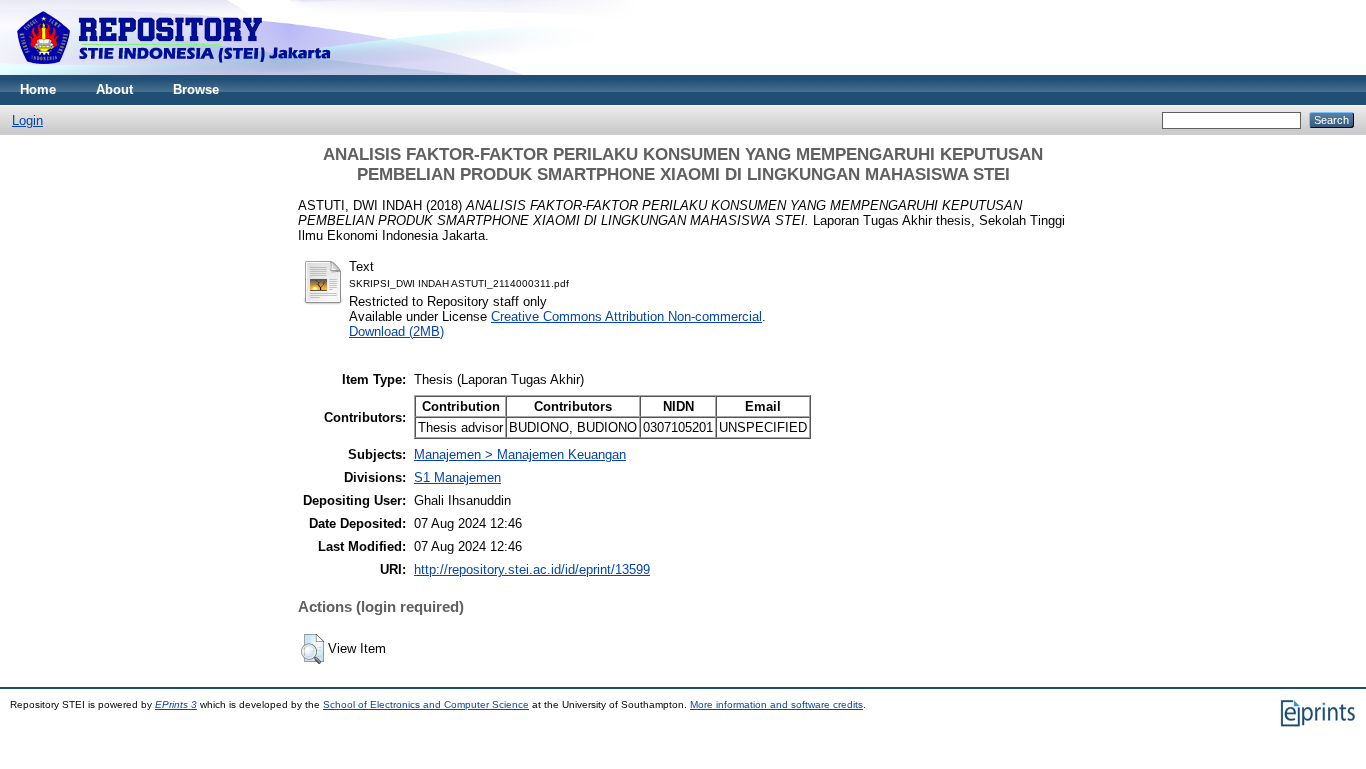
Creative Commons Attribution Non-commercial (626, 316)
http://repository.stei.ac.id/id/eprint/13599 (532, 569)
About (114, 89)
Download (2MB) (396, 331)
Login (27, 120)
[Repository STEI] (175, 70)
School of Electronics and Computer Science (426, 704)
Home (38, 89)
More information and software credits (776, 704)
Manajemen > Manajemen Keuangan (520, 454)
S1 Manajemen (457, 477)
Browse (196, 89)
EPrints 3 (176, 704)
